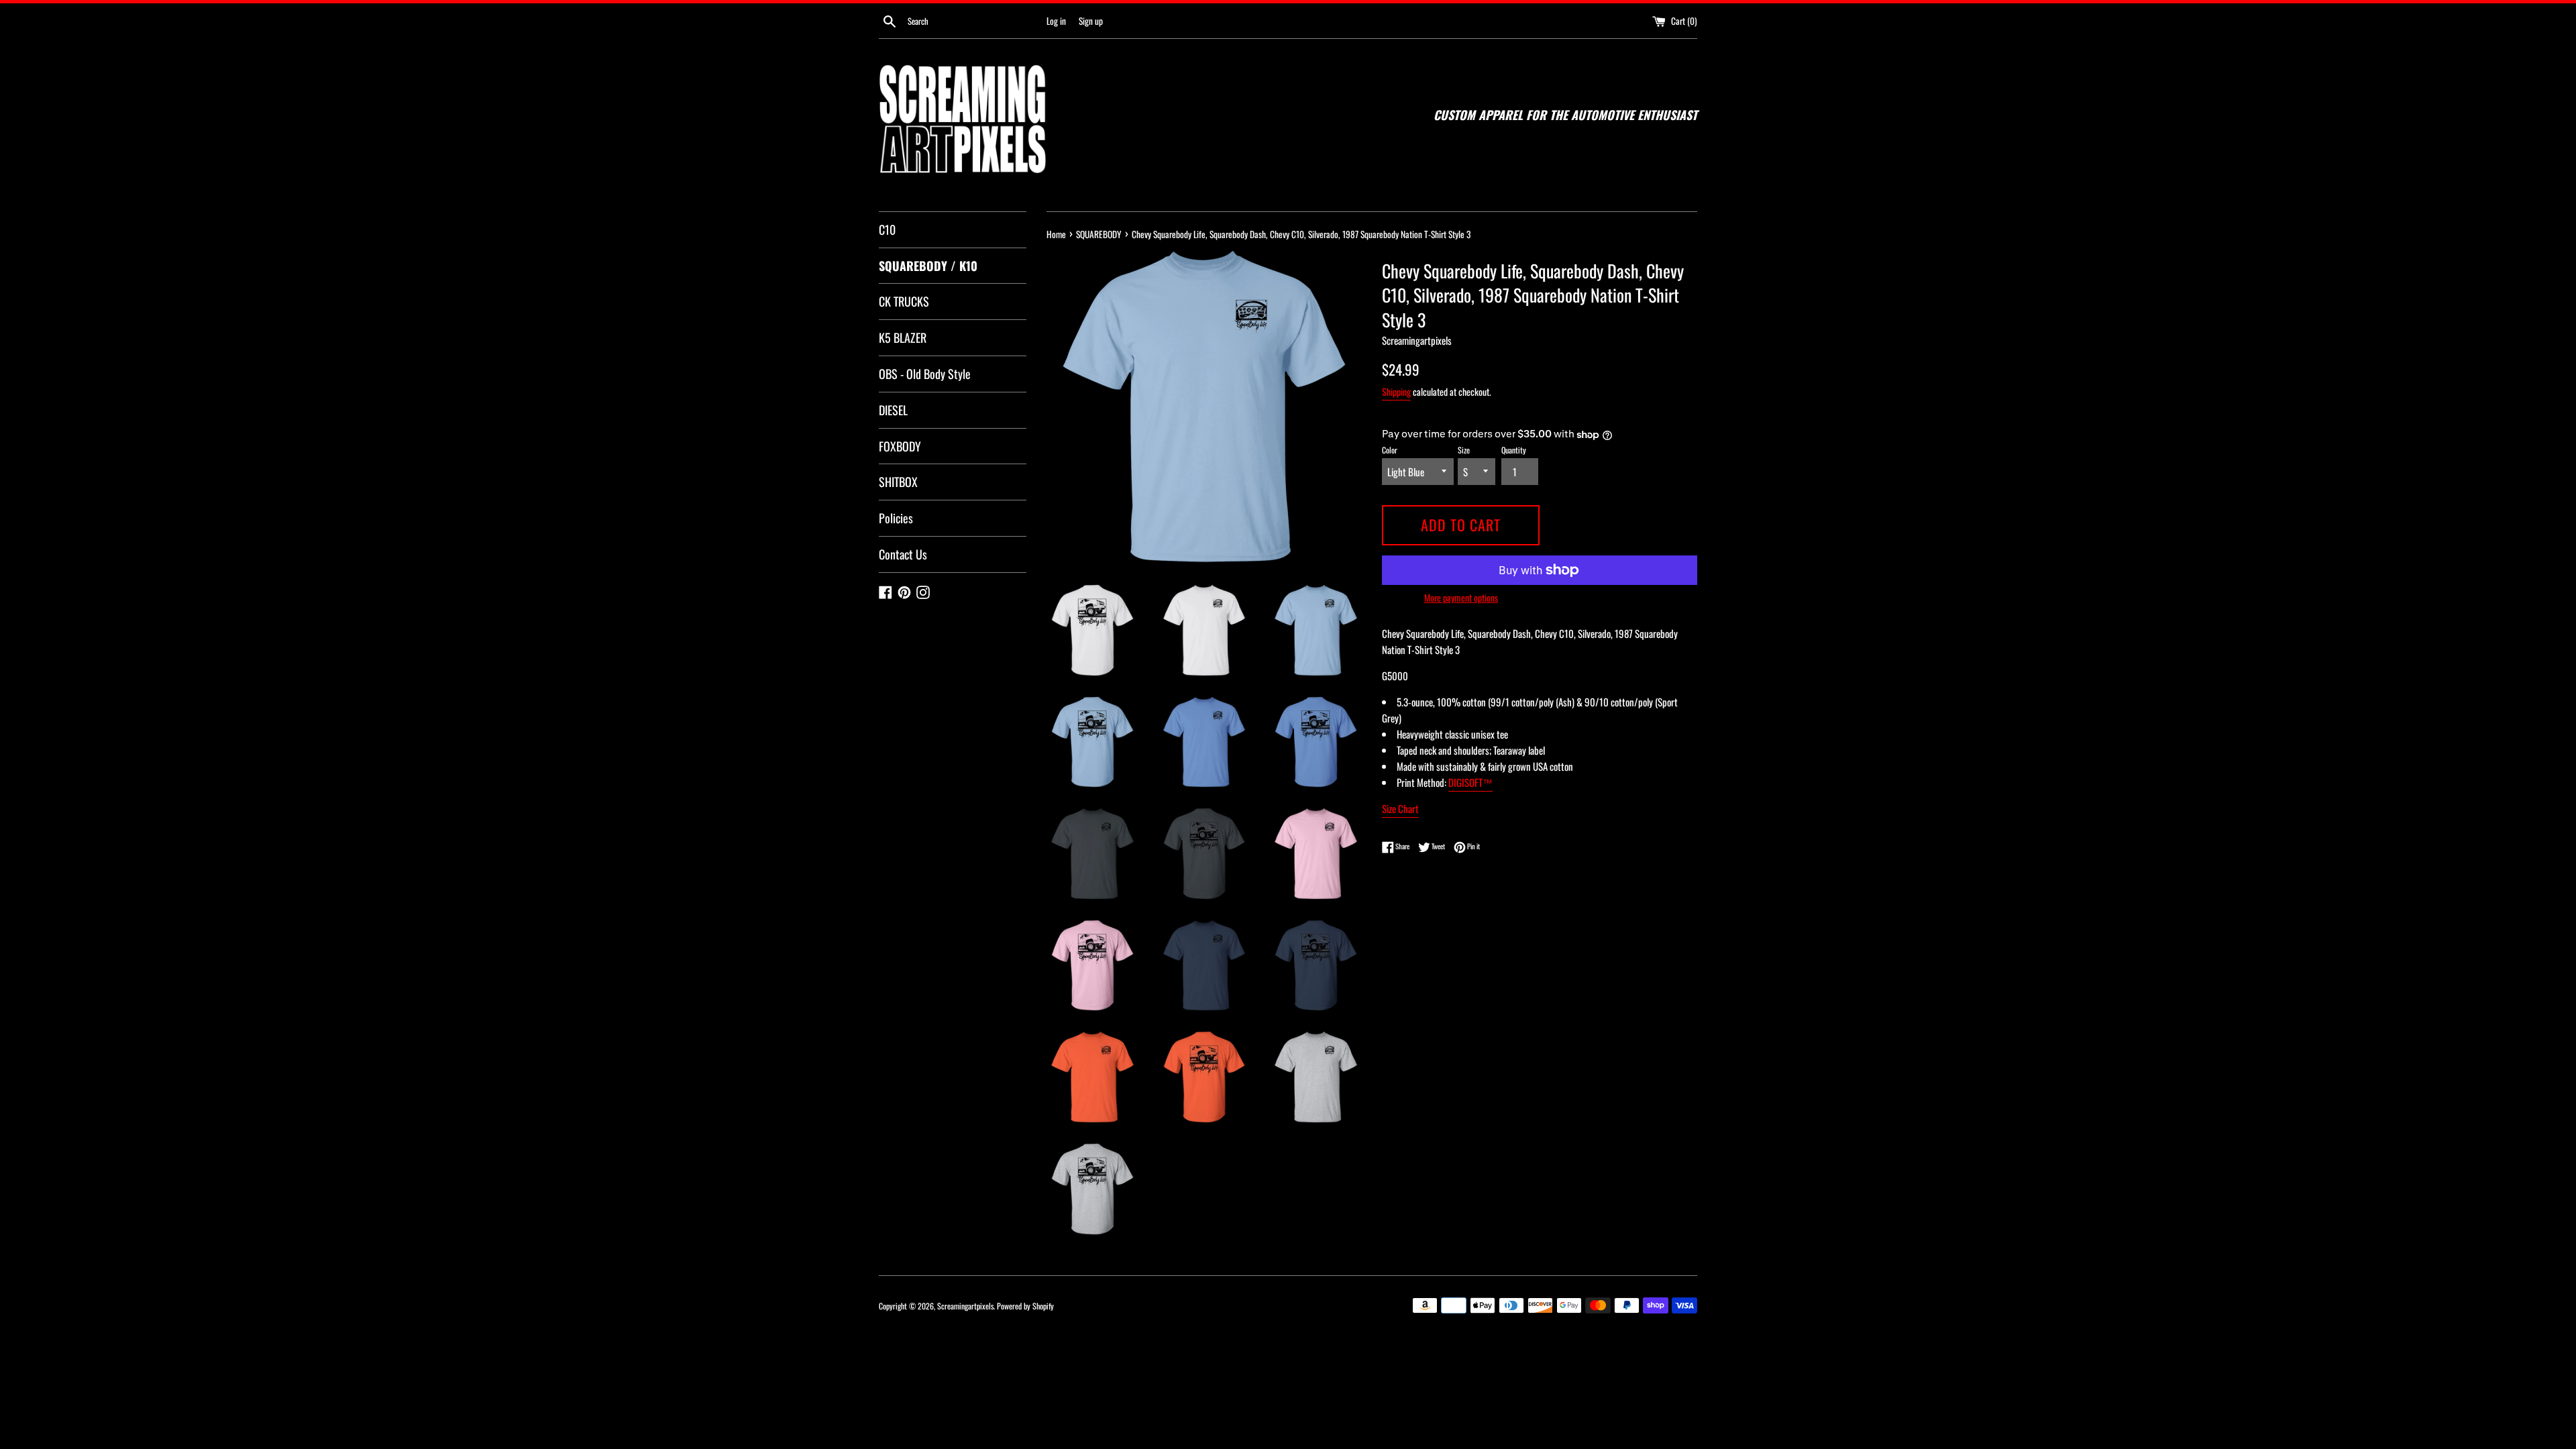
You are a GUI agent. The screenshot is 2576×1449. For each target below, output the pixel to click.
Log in (1056, 21)
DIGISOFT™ (1470, 782)
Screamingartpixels (965, 1306)
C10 (887, 229)
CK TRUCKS (904, 301)
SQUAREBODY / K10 (928, 266)
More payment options (1461, 597)
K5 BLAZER (903, 337)
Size (1464, 450)
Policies (896, 518)
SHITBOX (898, 482)
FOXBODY (900, 446)
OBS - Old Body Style (925, 374)
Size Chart (1400, 808)
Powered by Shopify (1025, 1306)
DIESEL (893, 410)
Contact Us (903, 554)
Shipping (1396, 391)
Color (1390, 450)
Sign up (1091, 21)
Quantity (1514, 450)
